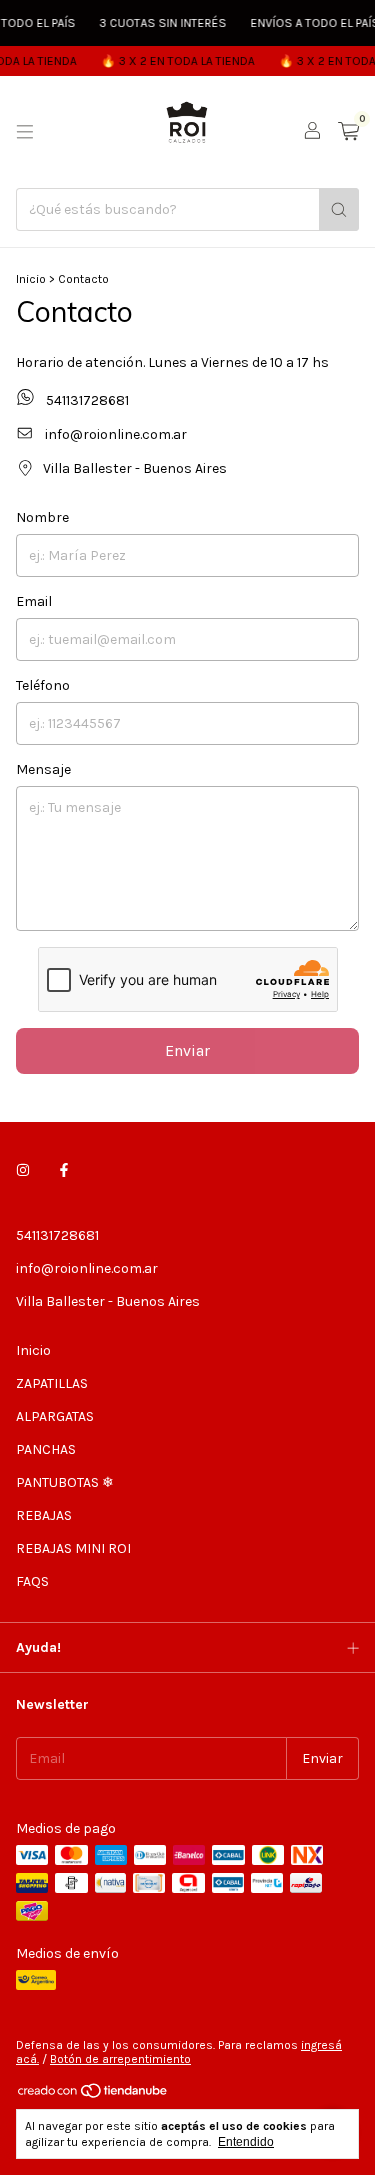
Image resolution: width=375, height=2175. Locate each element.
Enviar (187, 1050)
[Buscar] (339, 209)
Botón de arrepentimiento (120, 2059)
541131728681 (86, 401)
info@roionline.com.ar (116, 434)
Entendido (246, 2142)
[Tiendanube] (93, 2096)
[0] (348, 132)
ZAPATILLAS (52, 1383)
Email (34, 601)
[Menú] (25, 132)
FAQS (32, 1581)
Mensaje (43, 769)
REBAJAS (44, 1515)
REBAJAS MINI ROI (73, 1548)
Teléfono (43, 685)
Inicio (31, 279)
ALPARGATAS (55, 1416)
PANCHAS (46, 1449)
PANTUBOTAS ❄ (65, 1482)
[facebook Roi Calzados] (64, 1170)
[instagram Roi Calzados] (23, 1170)
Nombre (42, 517)
